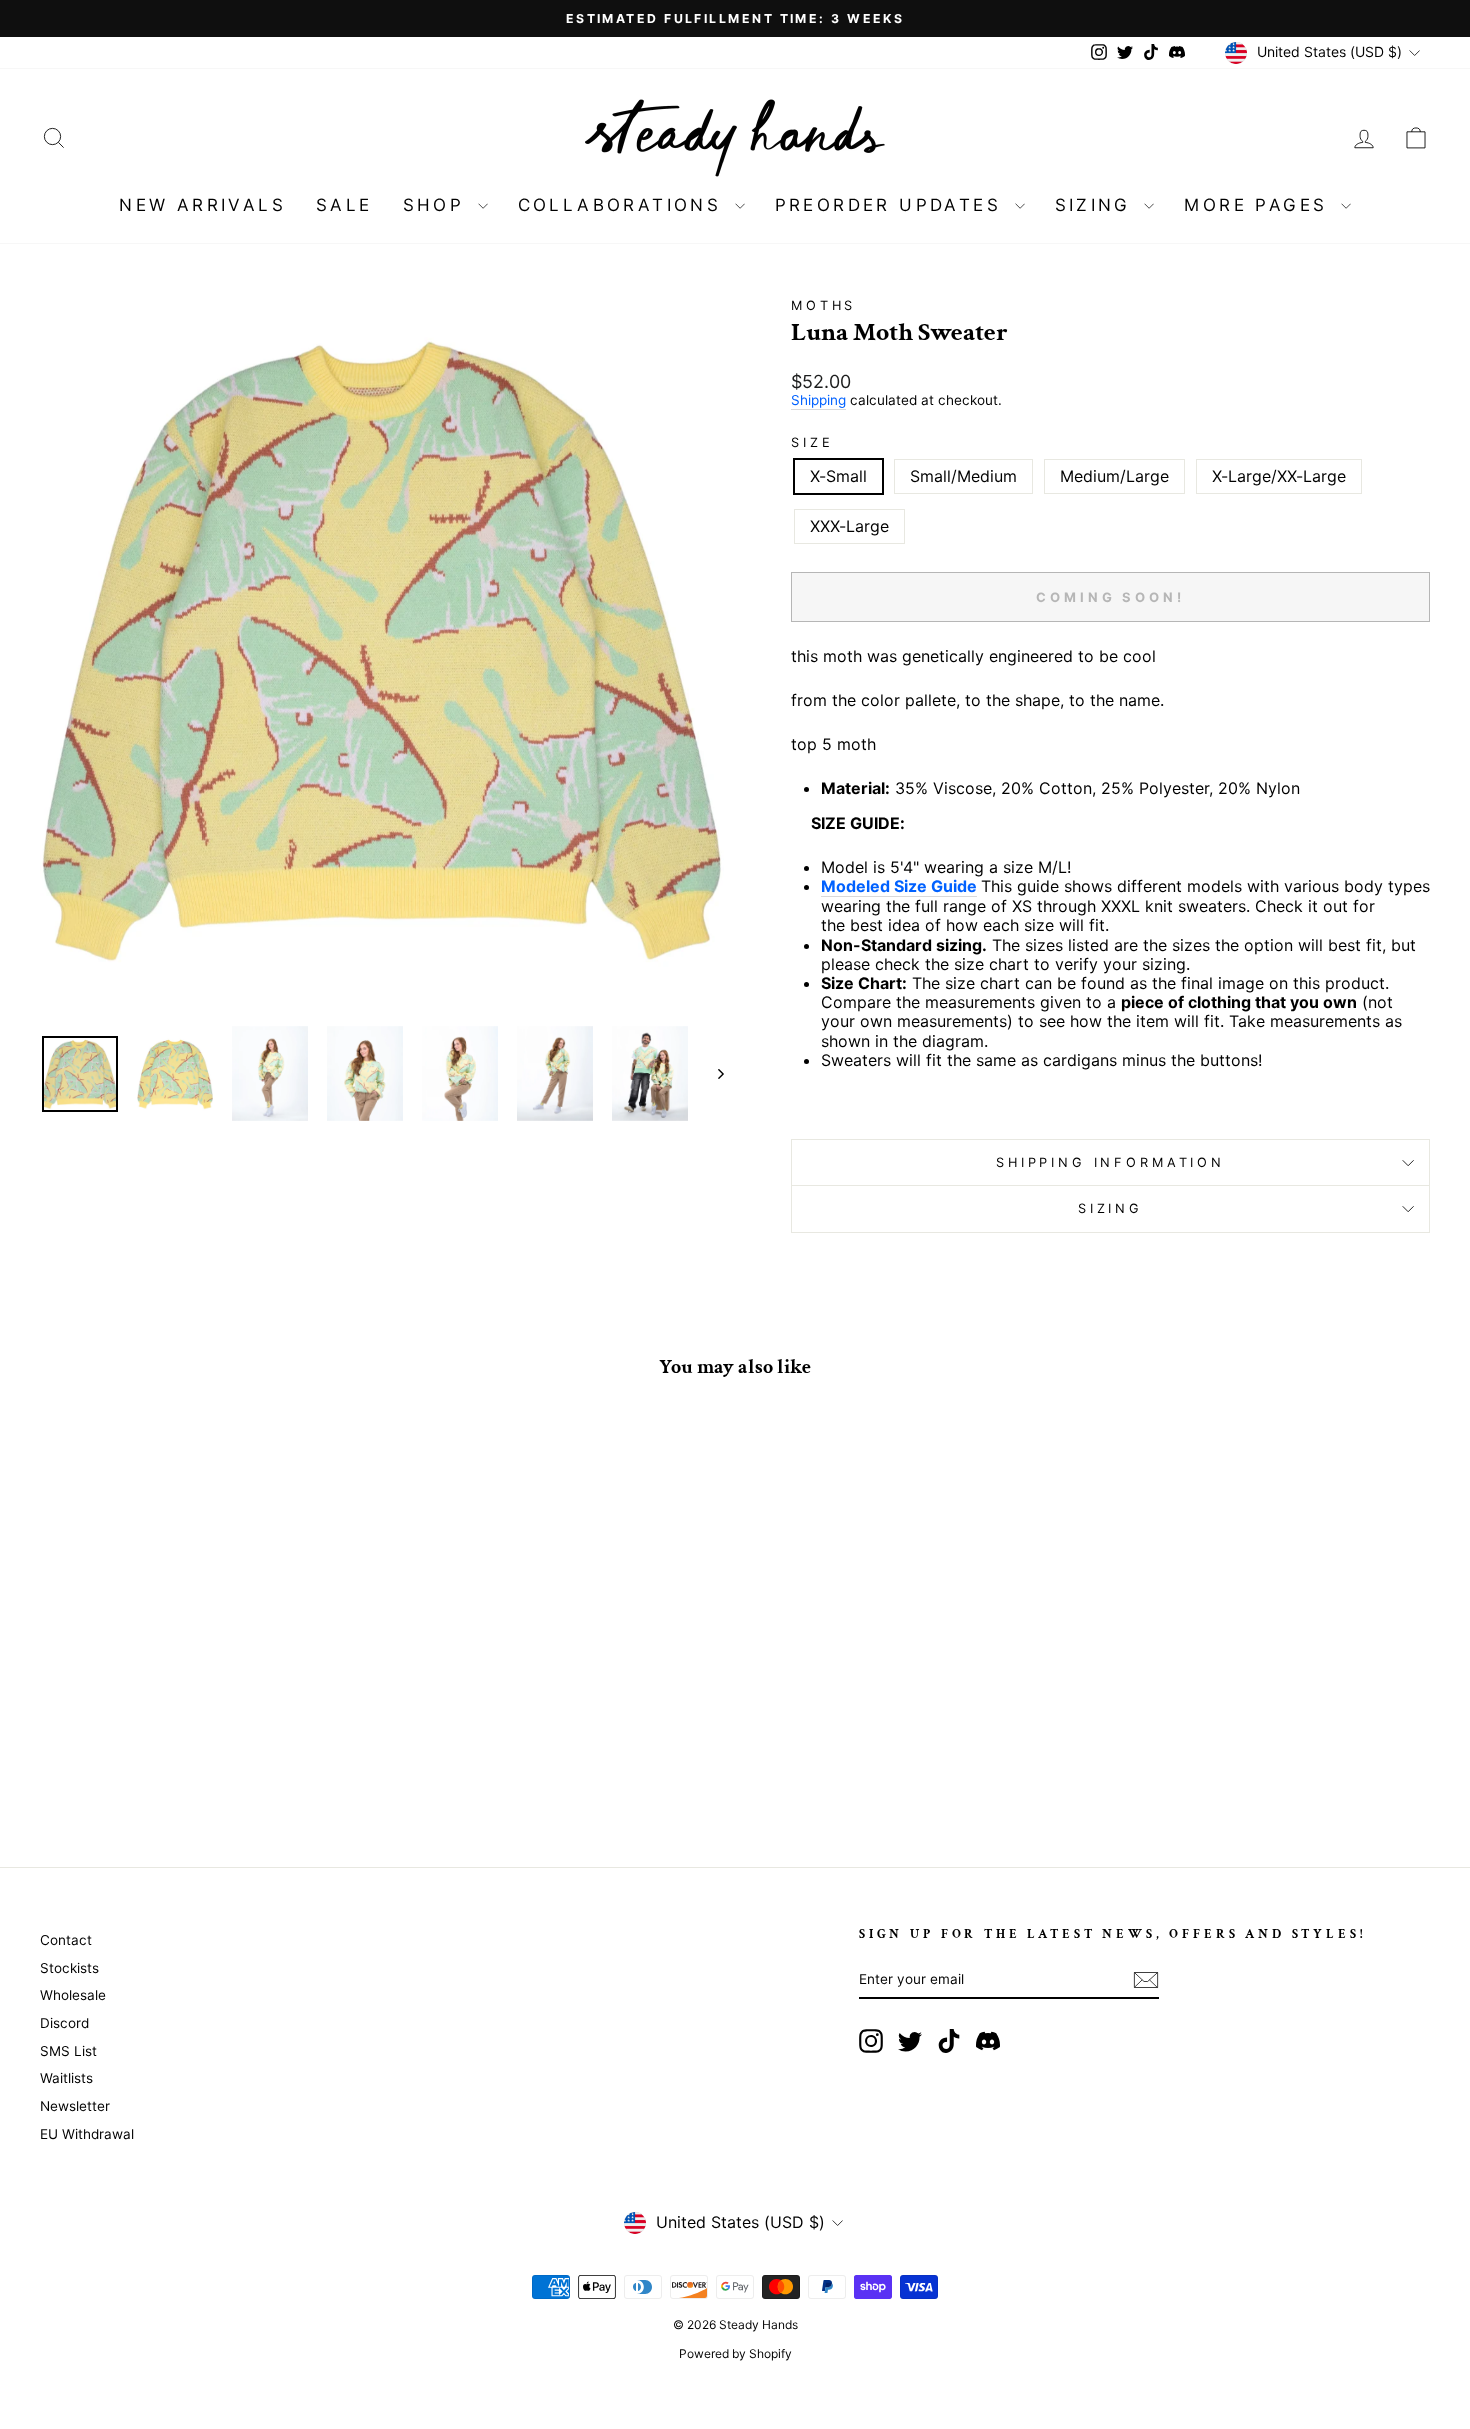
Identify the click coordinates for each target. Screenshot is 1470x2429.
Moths (823, 305)
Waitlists (66, 2078)
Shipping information (1110, 1162)
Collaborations (624, 205)
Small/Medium (963, 476)
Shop (438, 205)
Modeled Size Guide (899, 886)
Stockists (69, 1968)
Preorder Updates (892, 205)
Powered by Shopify (735, 2353)
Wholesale (73, 1995)
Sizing (1097, 205)
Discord (64, 2023)
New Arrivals (202, 205)
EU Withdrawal (87, 2134)
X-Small (838, 476)
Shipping (818, 400)
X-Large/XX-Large (1279, 476)
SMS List (68, 2051)
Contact (66, 1940)
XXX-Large (849, 526)
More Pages (1259, 205)
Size (812, 442)
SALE (344, 205)
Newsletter (75, 2106)
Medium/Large (1114, 476)
